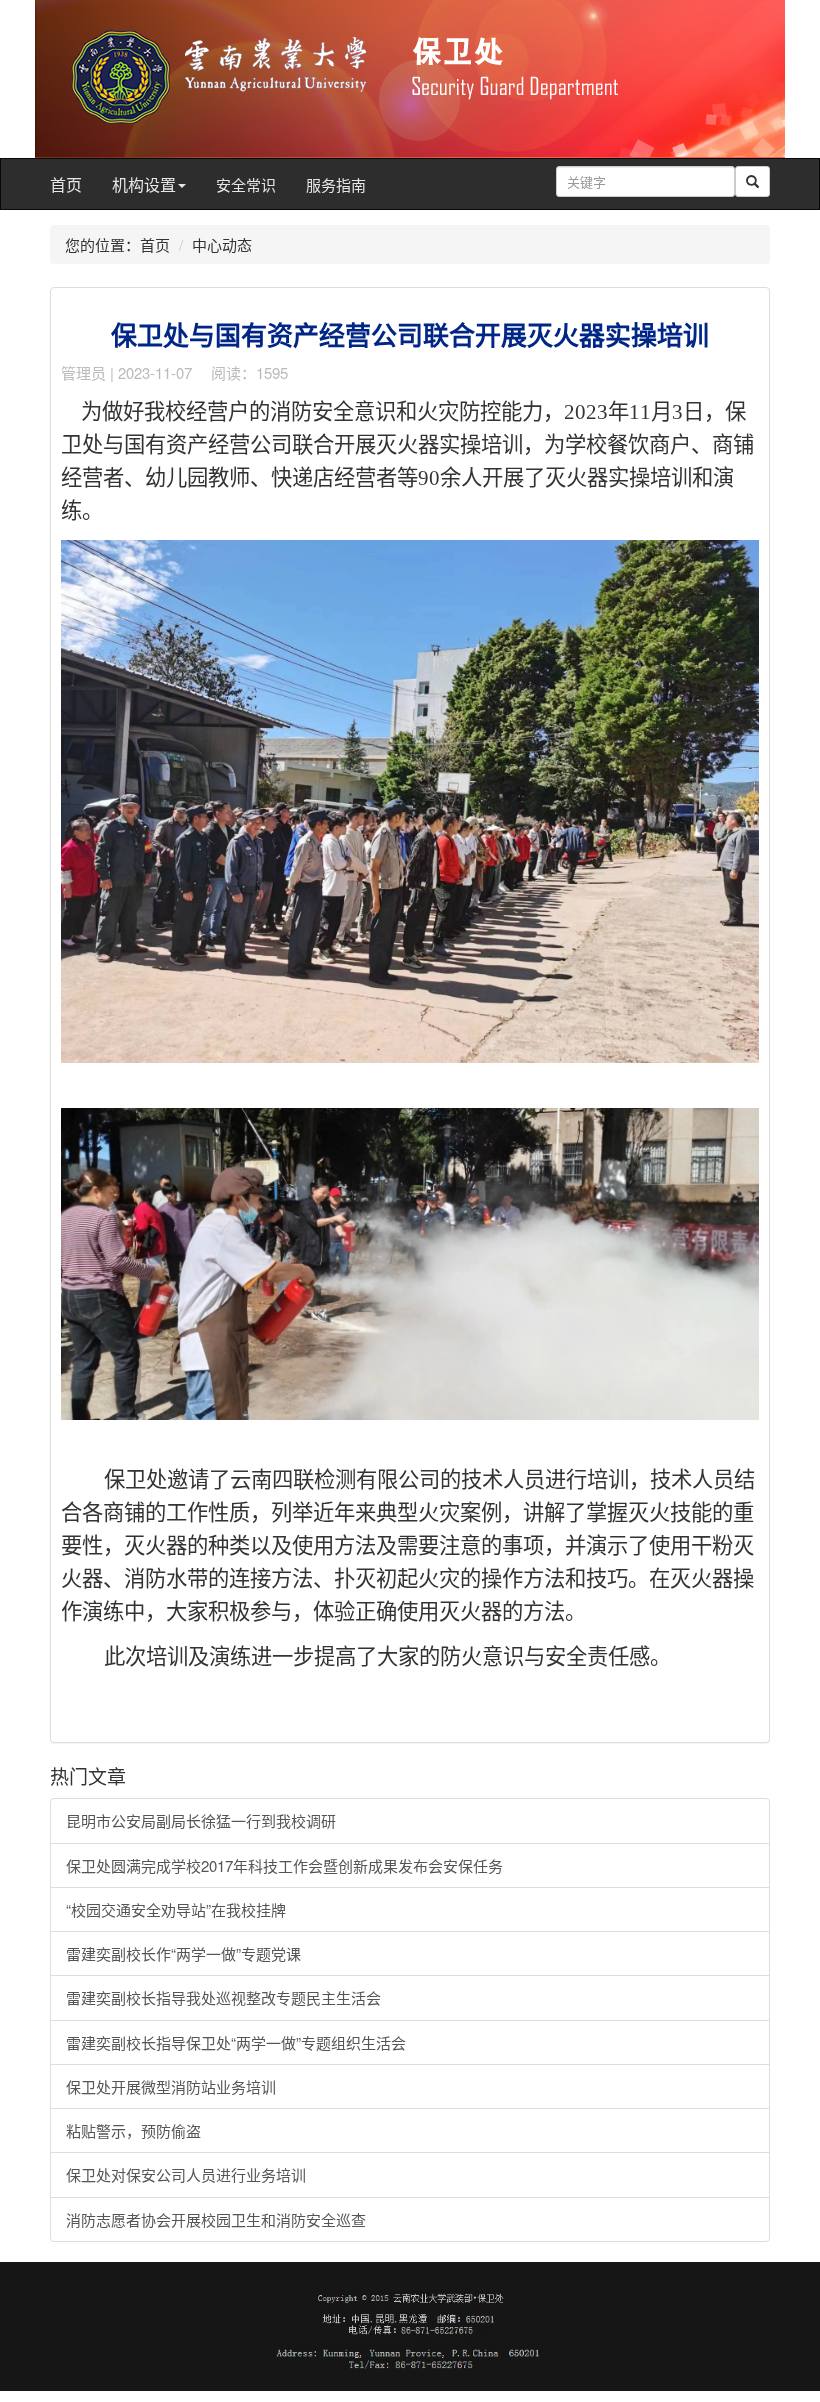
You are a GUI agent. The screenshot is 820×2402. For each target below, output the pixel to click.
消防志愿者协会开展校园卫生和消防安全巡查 (216, 2219)
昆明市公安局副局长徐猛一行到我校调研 (201, 1820)
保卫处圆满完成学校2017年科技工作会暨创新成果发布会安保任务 (284, 1865)
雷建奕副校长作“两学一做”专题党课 (183, 1953)
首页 (66, 184)
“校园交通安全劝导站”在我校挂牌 (176, 1909)
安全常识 (246, 184)
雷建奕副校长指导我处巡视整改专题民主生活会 (223, 1997)
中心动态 (222, 244)
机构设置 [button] (144, 184)
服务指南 (336, 184)
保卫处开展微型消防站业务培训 (171, 2086)
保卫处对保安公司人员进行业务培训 (186, 2174)
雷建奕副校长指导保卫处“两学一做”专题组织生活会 (236, 2042)
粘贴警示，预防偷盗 (133, 2130)
